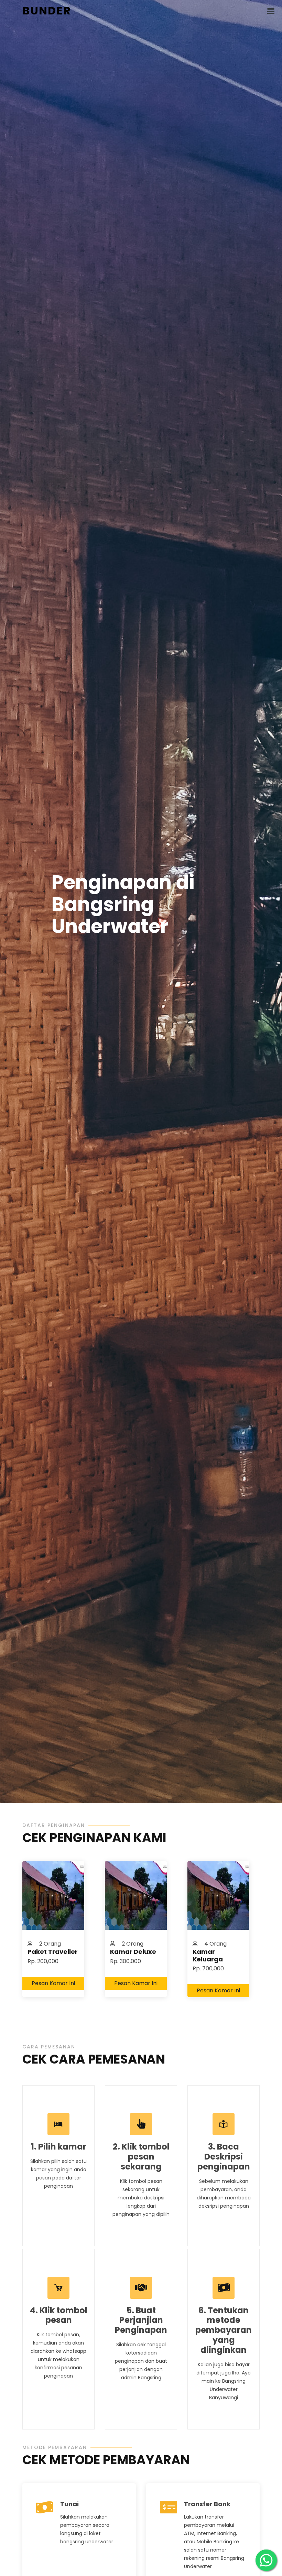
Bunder (47, 10)
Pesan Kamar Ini (53, 1983)
